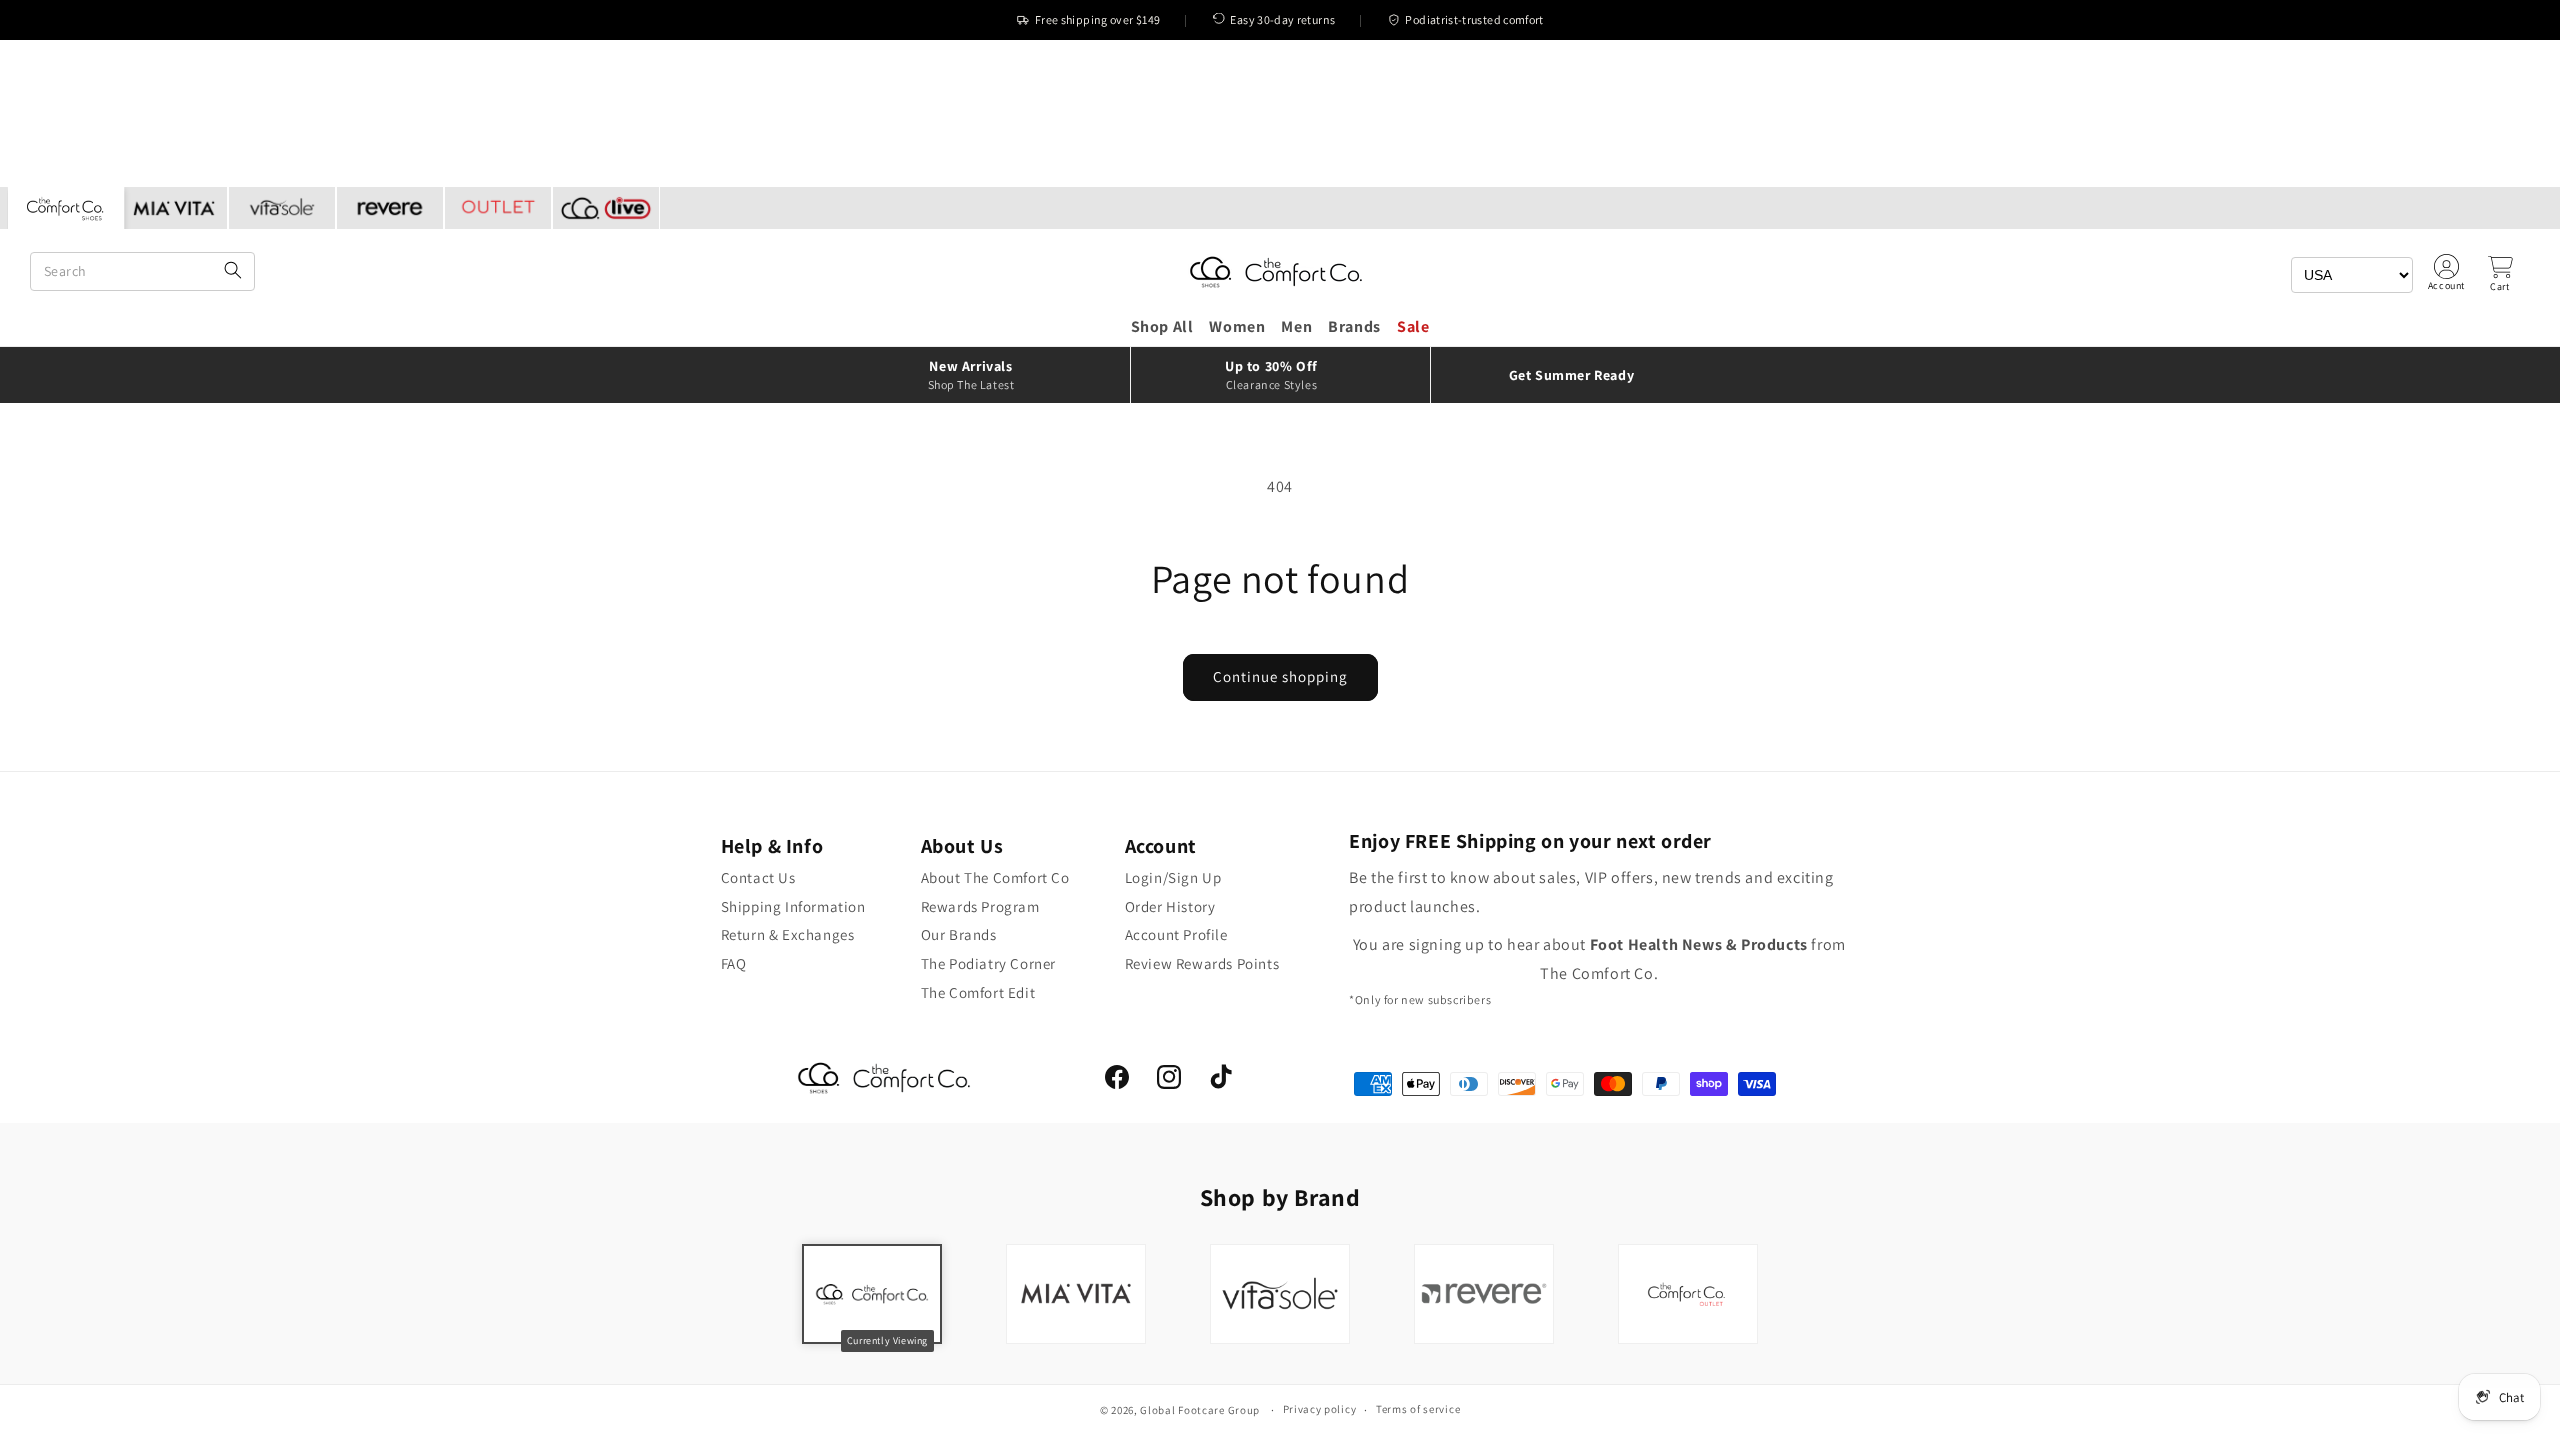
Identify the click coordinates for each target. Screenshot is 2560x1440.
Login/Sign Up (1173, 877)
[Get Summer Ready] (1580, 375)
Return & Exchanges (788, 934)
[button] (2500, 274)
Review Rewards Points (1202, 963)
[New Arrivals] (980, 375)
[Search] (233, 271)
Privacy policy (1320, 1409)
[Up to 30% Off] (1280, 375)
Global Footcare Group (1200, 1410)
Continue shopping (1280, 676)
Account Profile (1176, 934)
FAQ (734, 963)
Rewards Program (980, 906)
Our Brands (959, 934)
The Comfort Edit (978, 992)
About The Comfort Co (995, 877)
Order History (1170, 906)
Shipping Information (793, 906)
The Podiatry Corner (988, 963)
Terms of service (1418, 1409)
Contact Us (758, 877)
